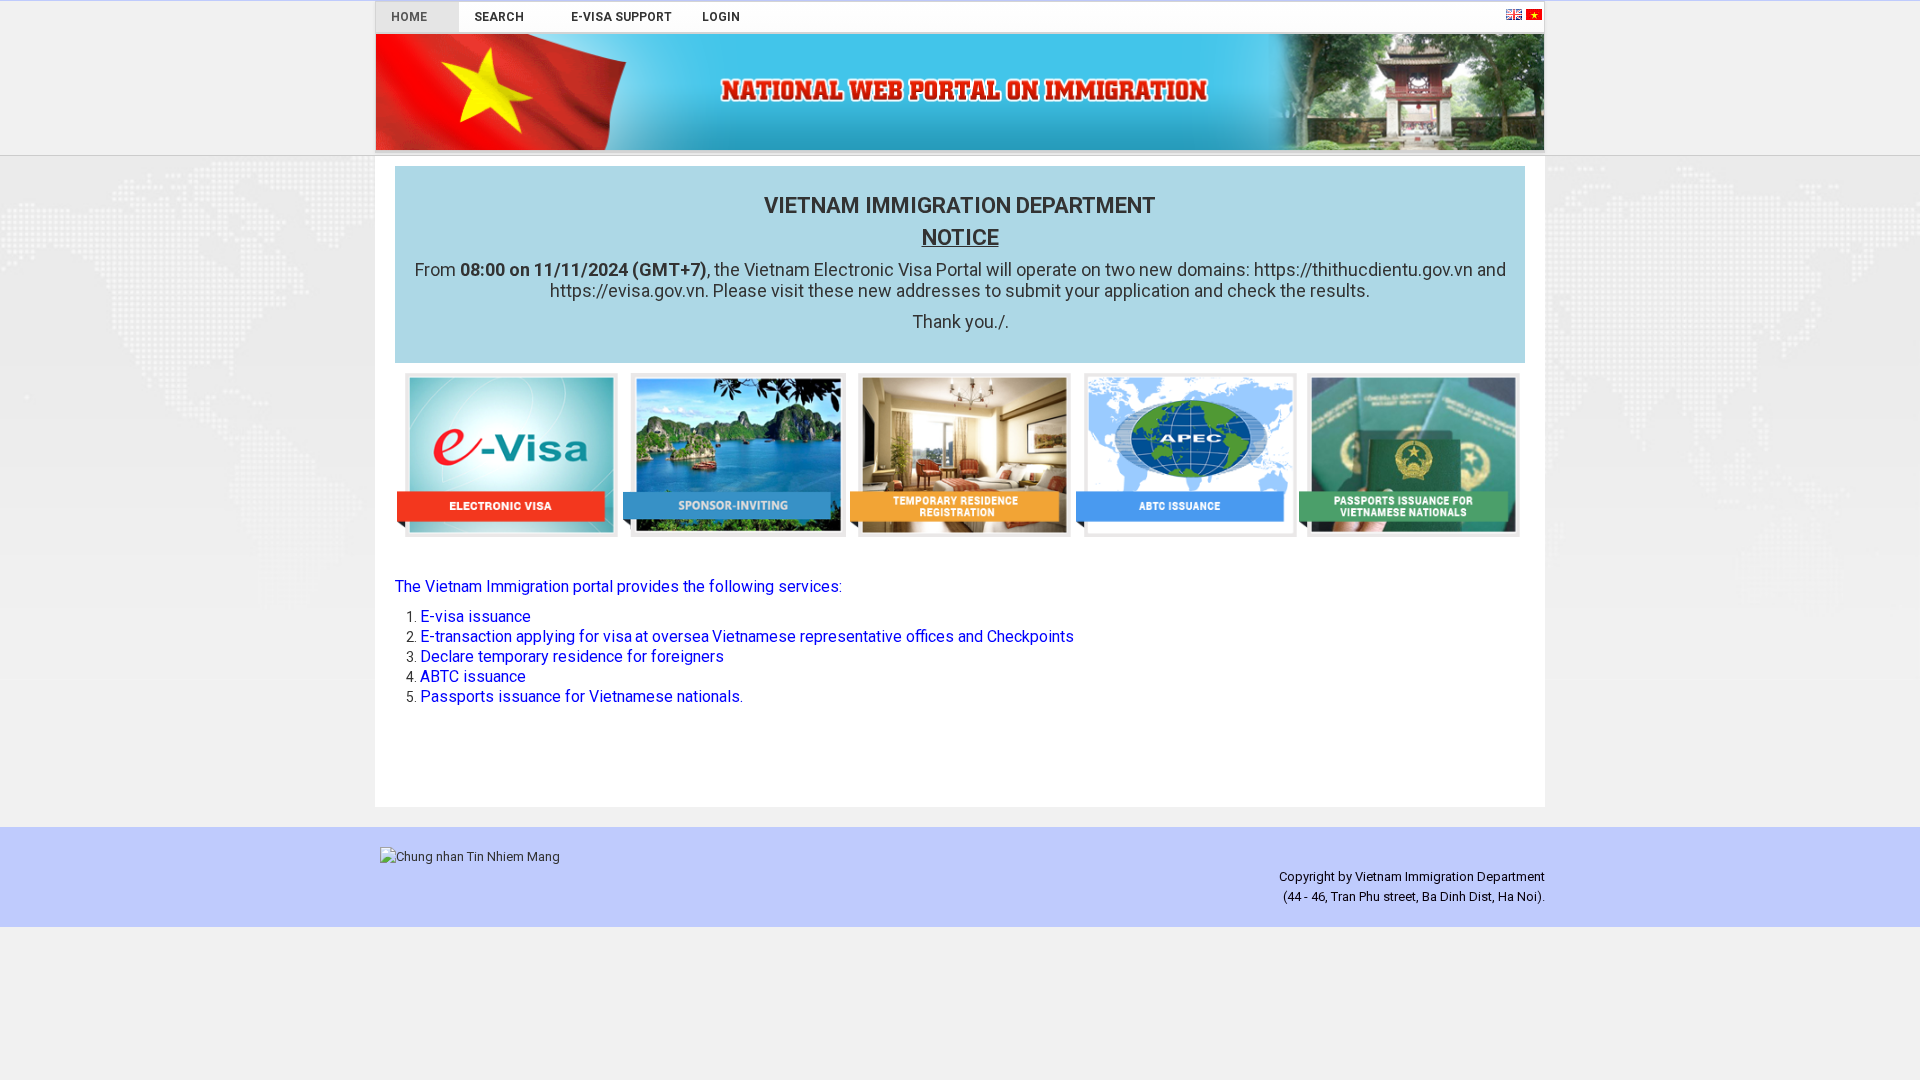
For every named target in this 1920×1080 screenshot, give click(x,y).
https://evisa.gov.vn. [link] (629, 290)
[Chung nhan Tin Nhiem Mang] (470, 856)
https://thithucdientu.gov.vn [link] (1365, 269)
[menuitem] (417, 17)
